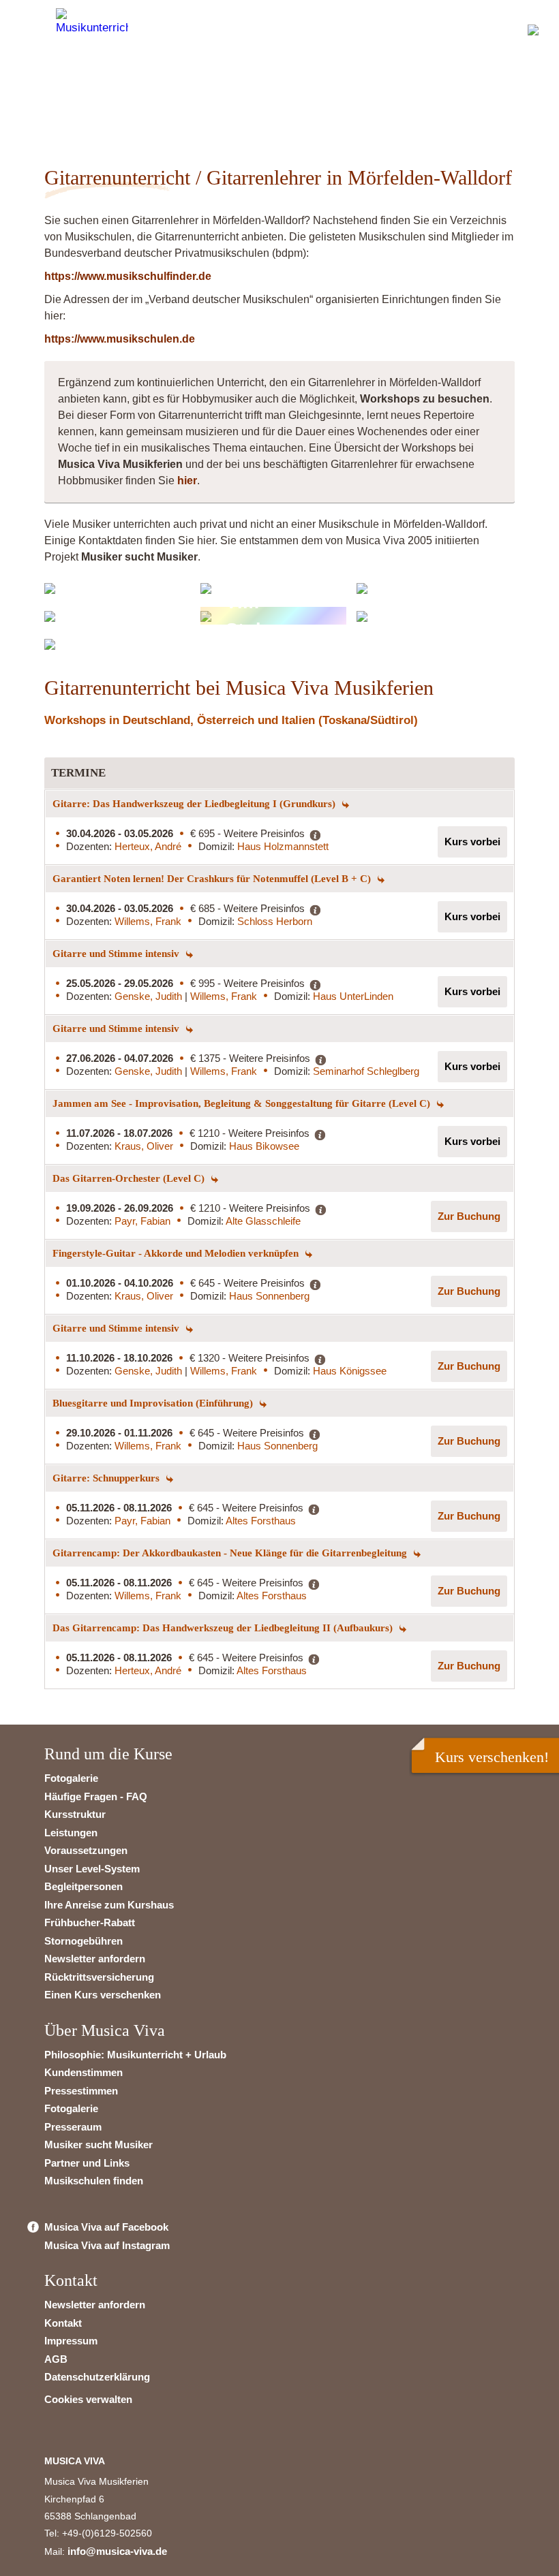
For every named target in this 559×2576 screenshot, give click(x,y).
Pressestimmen (81, 2091)
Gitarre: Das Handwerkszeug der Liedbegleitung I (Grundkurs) (195, 804)
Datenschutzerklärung (97, 2377)
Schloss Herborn (275, 921)
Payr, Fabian (142, 1221)
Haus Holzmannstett (283, 846)
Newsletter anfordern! (114, 99)
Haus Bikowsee (264, 1146)
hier (187, 481)
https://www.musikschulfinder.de (128, 276)
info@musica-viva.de (117, 2551)
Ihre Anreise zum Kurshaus (109, 1905)
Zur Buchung (469, 1216)
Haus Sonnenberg (269, 1296)
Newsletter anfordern (95, 1959)
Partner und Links (87, 2163)
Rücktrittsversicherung (99, 1977)
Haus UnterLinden (353, 996)
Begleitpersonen (84, 1886)
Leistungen (71, 1833)
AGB (56, 2359)
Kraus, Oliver (144, 1146)
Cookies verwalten (88, 2399)
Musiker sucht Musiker (99, 2145)
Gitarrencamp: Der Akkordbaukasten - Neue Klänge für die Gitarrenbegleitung (231, 1553)
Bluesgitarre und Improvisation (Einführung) (154, 1403)
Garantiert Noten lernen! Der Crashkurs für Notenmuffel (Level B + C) (213, 879)
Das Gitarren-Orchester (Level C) (130, 1178)
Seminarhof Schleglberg (366, 1071)
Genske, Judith (150, 996)
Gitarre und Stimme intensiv (117, 954)
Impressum (71, 2341)
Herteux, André (148, 846)
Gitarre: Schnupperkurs (107, 1478)
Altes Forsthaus (261, 1521)
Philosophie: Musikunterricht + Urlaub (135, 2055)
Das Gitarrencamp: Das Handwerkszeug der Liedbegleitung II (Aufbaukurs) (224, 1628)
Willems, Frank (148, 921)
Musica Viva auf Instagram (107, 2245)
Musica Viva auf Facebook (106, 2227)
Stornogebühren (84, 1941)
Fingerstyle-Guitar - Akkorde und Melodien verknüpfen (177, 1253)
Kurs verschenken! (492, 1757)
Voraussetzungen (86, 1850)
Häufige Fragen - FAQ (96, 1796)
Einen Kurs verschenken (103, 1995)
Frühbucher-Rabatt (90, 1922)
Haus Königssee (350, 1371)
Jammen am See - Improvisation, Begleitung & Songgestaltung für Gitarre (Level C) (243, 1103)
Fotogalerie (71, 1778)
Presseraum (73, 2127)
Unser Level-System (92, 1869)
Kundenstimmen (84, 2072)
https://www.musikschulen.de (120, 339)
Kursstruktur (75, 1814)
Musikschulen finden (94, 2181)
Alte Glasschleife (263, 1221)
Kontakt (63, 2323)
